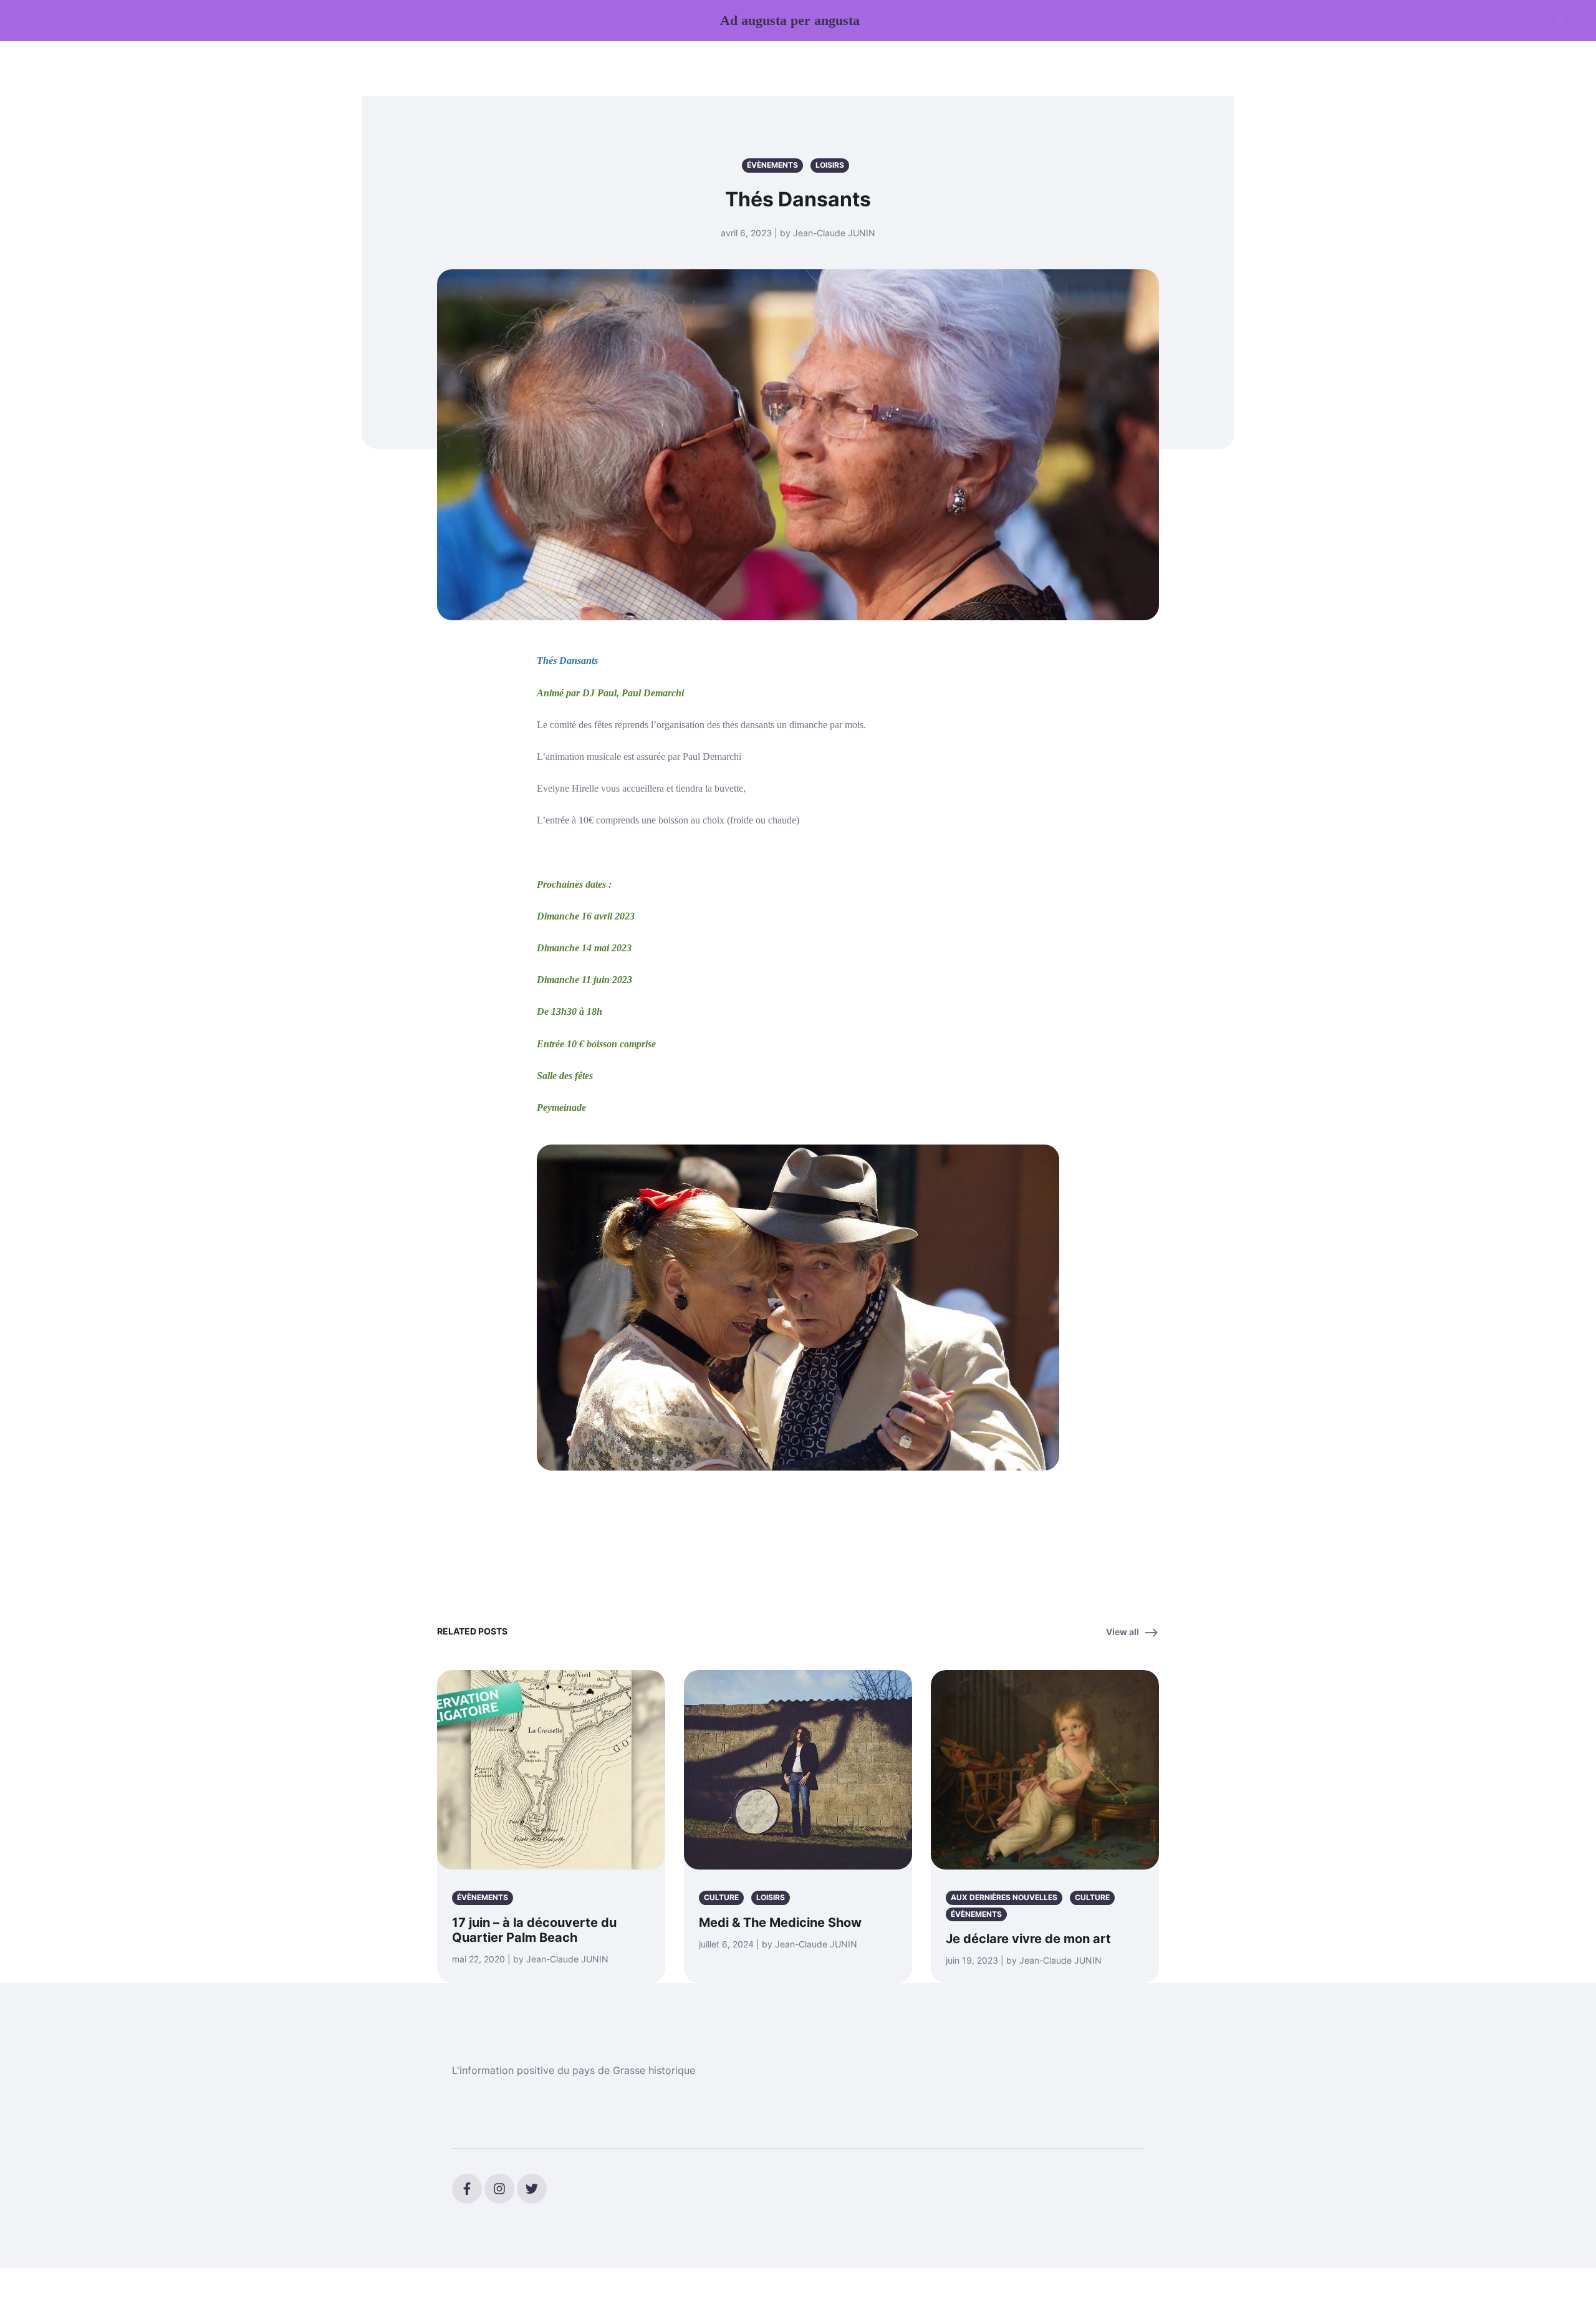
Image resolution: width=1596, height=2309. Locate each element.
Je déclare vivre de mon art (1028, 1939)
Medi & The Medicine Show (780, 1923)
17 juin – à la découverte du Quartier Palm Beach (534, 1930)
